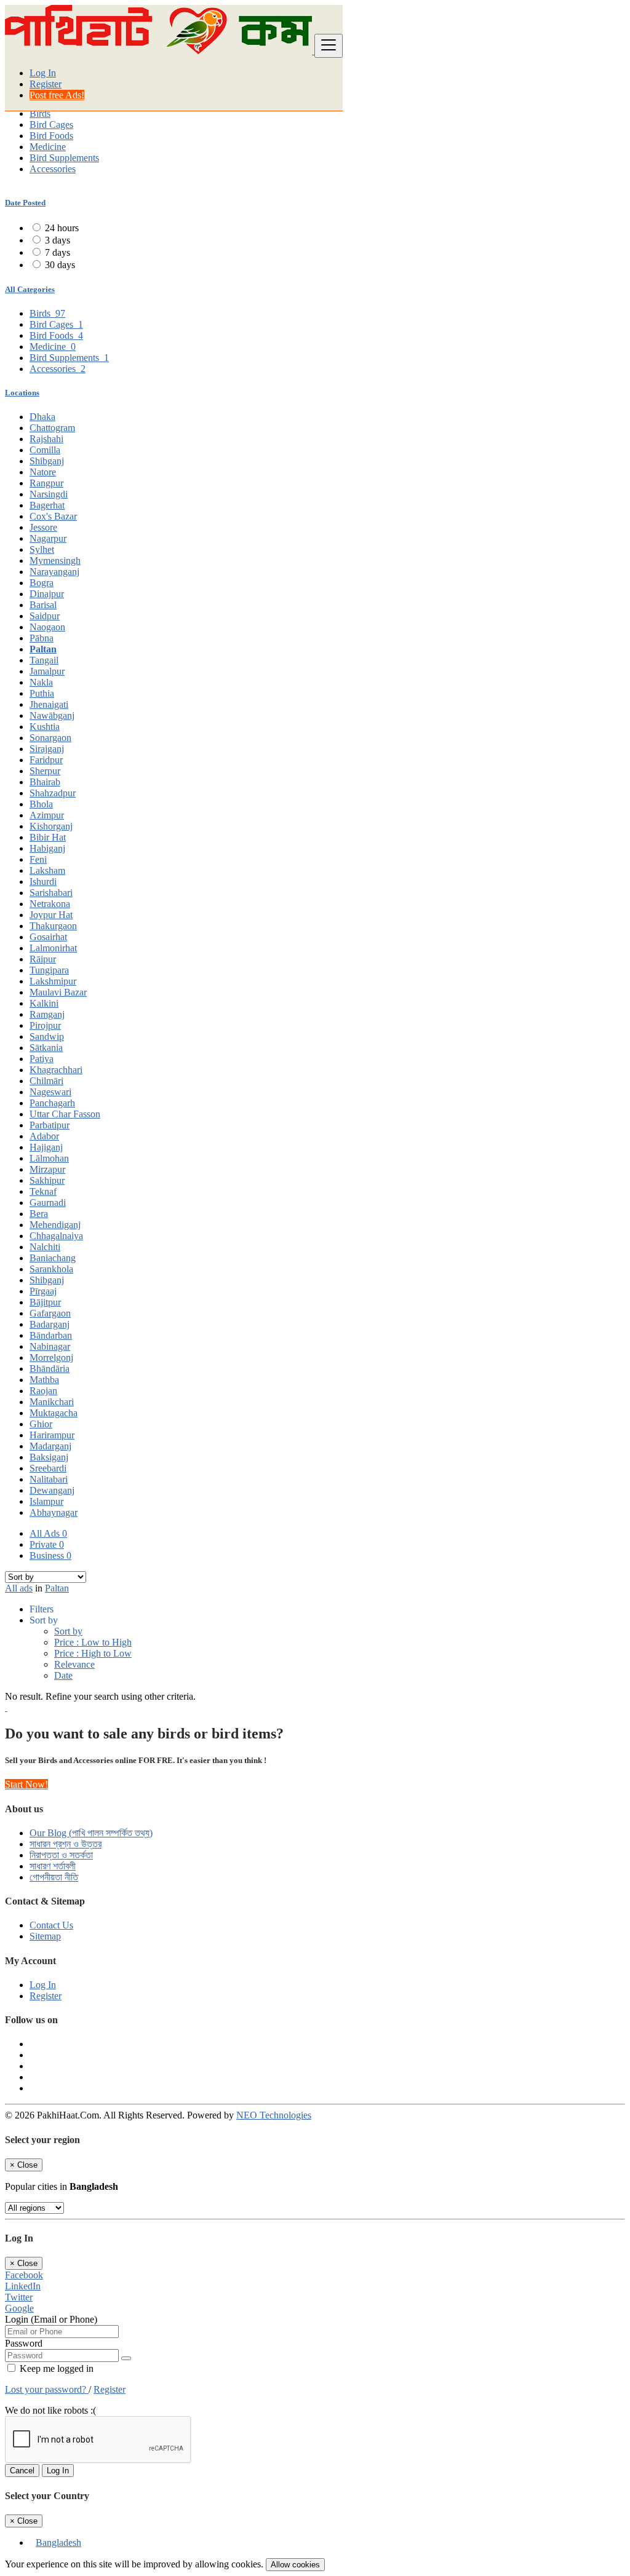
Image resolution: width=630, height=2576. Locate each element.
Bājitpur (45, 1302)
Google (19, 2308)
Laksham (47, 870)
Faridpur (46, 760)
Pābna (42, 638)
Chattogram (52, 428)
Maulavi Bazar (58, 992)
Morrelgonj (51, 1357)
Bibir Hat (48, 837)
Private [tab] (47, 1544)
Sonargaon (50, 738)
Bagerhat (47, 505)
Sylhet (42, 549)
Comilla (45, 450)
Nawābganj (52, 715)
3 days (58, 240)
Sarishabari (51, 893)
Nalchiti (45, 1247)
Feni (38, 859)
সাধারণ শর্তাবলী (53, 1866)
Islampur (46, 1501)
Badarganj (50, 1324)
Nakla (41, 682)
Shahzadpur (53, 793)
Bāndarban (51, 1335)
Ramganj (47, 1014)
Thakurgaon (53, 926)
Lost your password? (47, 2389)
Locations (22, 393)
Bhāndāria (50, 1369)
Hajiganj (46, 1147)
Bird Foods (51, 136)
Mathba (44, 1380)
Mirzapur (47, 1169)
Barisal (43, 605)
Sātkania (46, 1048)
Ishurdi (43, 882)
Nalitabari (49, 1479)
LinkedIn (23, 2286)
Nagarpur (48, 538)
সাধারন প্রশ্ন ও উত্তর (66, 1844)
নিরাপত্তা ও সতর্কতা (61, 1855)
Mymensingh (55, 561)
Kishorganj (51, 826)
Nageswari (50, 1092)
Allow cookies (295, 2565)
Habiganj (47, 848)
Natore (43, 472)
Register (46, 84)
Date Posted (25, 203)
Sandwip (47, 1036)
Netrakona (50, 904)
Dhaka (42, 417)
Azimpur (47, 815)
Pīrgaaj (43, 1291)
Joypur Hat (51, 915)
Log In (43, 73)
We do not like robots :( (50, 2410)
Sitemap (45, 1936)
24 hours (62, 228)
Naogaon (47, 627)
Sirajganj (47, 749)
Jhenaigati (49, 704)
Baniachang (53, 1258)
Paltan (43, 649)
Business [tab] (50, 1556)
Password (24, 2343)
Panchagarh (52, 1103)
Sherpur (45, 771)
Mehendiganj (55, 1225)
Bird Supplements (64, 158)
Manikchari (52, 1402)
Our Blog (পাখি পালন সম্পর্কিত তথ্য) (91, 1833)
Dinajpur (47, 594)
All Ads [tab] (48, 1533)
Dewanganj (52, 1490)
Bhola (41, 804)
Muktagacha (54, 1413)
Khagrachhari (56, 1070)
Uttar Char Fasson (65, 1114)
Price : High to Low (93, 1653)
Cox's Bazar (53, 516)
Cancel (22, 2471)
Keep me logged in (55, 2368)
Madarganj (50, 1446)
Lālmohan (49, 1158)
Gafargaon (50, 1313)
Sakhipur (47, 1180)
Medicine (48, 147)
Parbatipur (50, 1125)
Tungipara (49, 970)
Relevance (74, 1664)
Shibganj (47, 461)
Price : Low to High (93, 1642)
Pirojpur (45, 1025)
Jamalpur (47, 671)
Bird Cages (51, 125)
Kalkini (44, 1003)
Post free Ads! (57, 95)
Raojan (43, 1391)
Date (63, 1675)
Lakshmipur (53, 981)
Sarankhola (51, 1269)
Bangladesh (58, 2542)
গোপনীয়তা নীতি (54, 1877)
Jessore (43, 527)
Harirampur (52, 1435)
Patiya (42, 1059)
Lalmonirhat (53, 948)
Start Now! (26, 1784)
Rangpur (46, 483)
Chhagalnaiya (56, 1236)
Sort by (68, 1631)
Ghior (41, 1424)
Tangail (44, 660)
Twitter (19, 2297)
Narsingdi (49, 494)
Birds (40, 113)
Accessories (53, 169)
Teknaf (43, 1191)
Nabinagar (50, 1346)
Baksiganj (49, 1457)
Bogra (42, 583)
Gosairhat (48, 937)
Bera (39, 1214)
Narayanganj (54, 572)
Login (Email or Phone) (51, 2319)
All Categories (30, 289)
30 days (60, 265)
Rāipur (43, 959)
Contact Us (51, 1925)
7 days (58, 252)
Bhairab (45, 782)
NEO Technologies (274, 2115)
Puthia (42, 693)
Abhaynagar (54, 1512)
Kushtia (45, 727)
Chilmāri (46, 1081)
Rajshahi (46, 439)
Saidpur (45, 616)
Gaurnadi (48, 1203)
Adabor (44, 1136)
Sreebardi (48, 1468)
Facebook (24, 2275)
